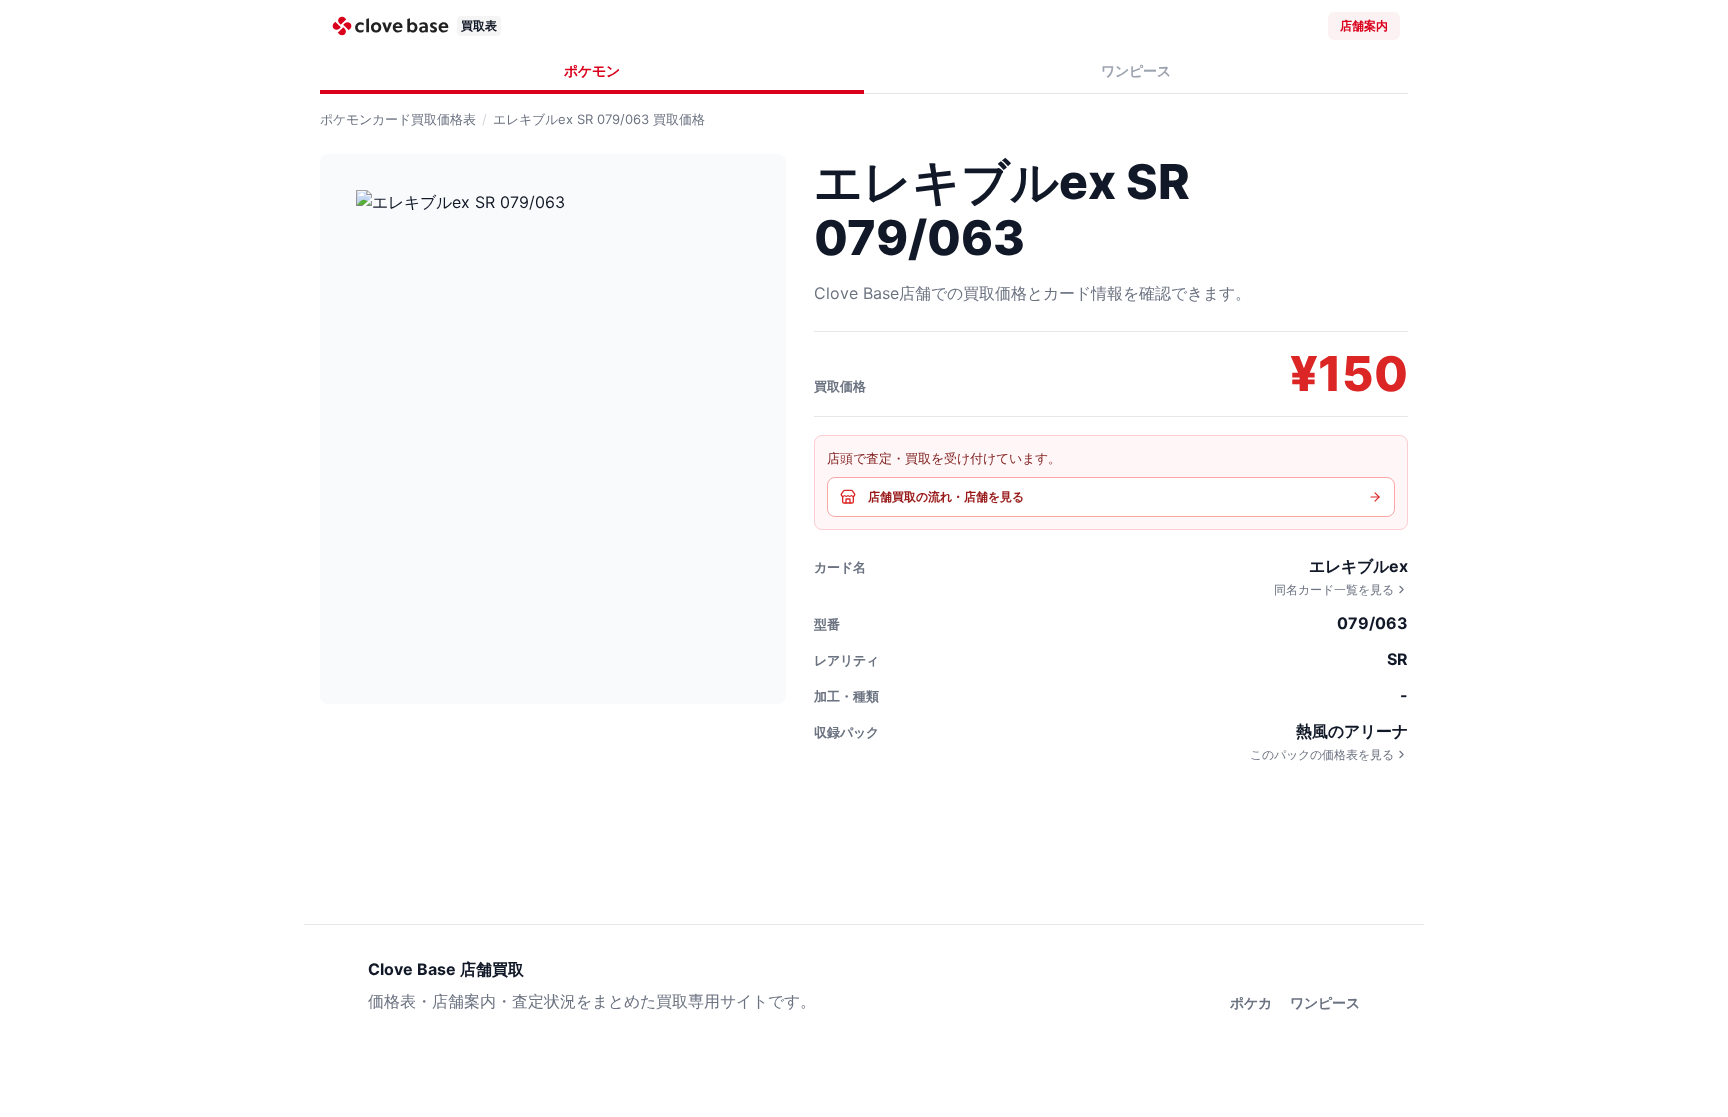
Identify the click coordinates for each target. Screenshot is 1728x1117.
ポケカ (1251, 1002)
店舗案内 (1364, 25)
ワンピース (1136, 70)
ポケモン (592, 70)
